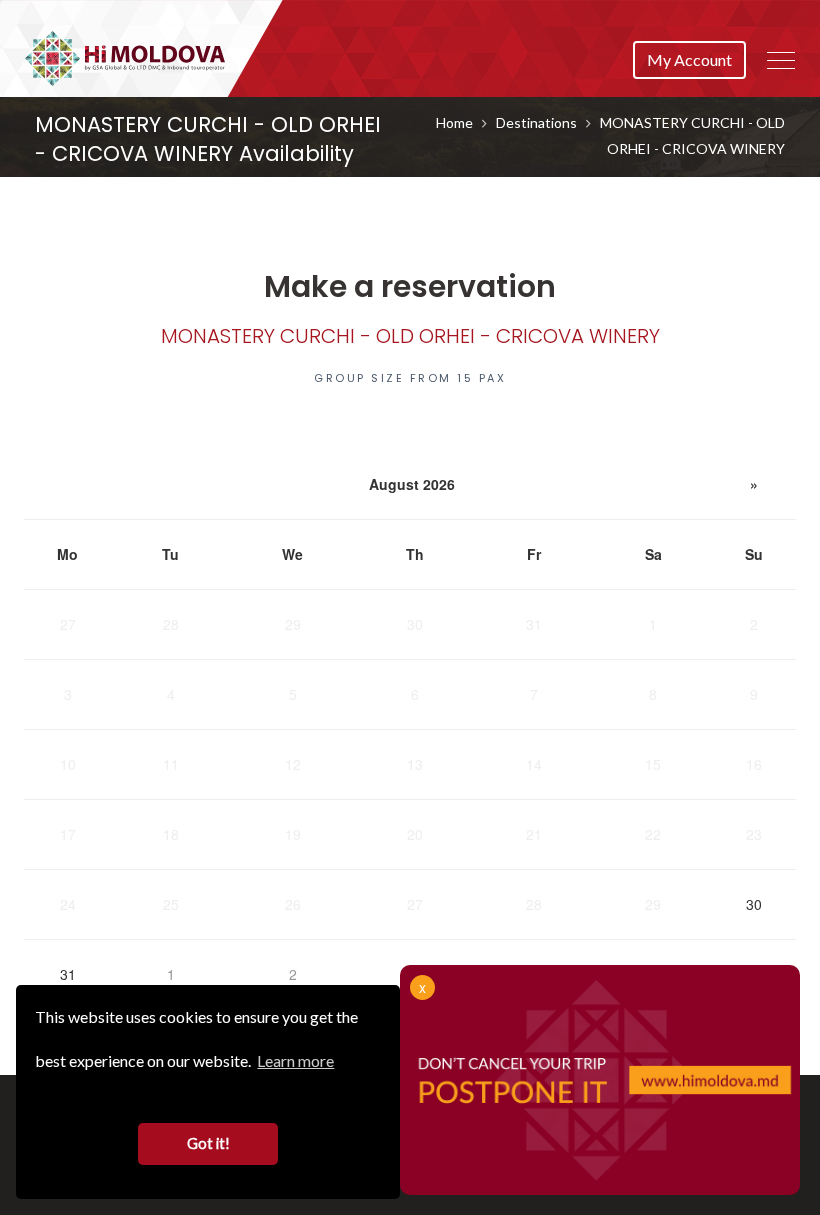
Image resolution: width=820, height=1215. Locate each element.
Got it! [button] (208, 1143)
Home (454, 122)
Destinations (536, 122)
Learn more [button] (295, 1060)
